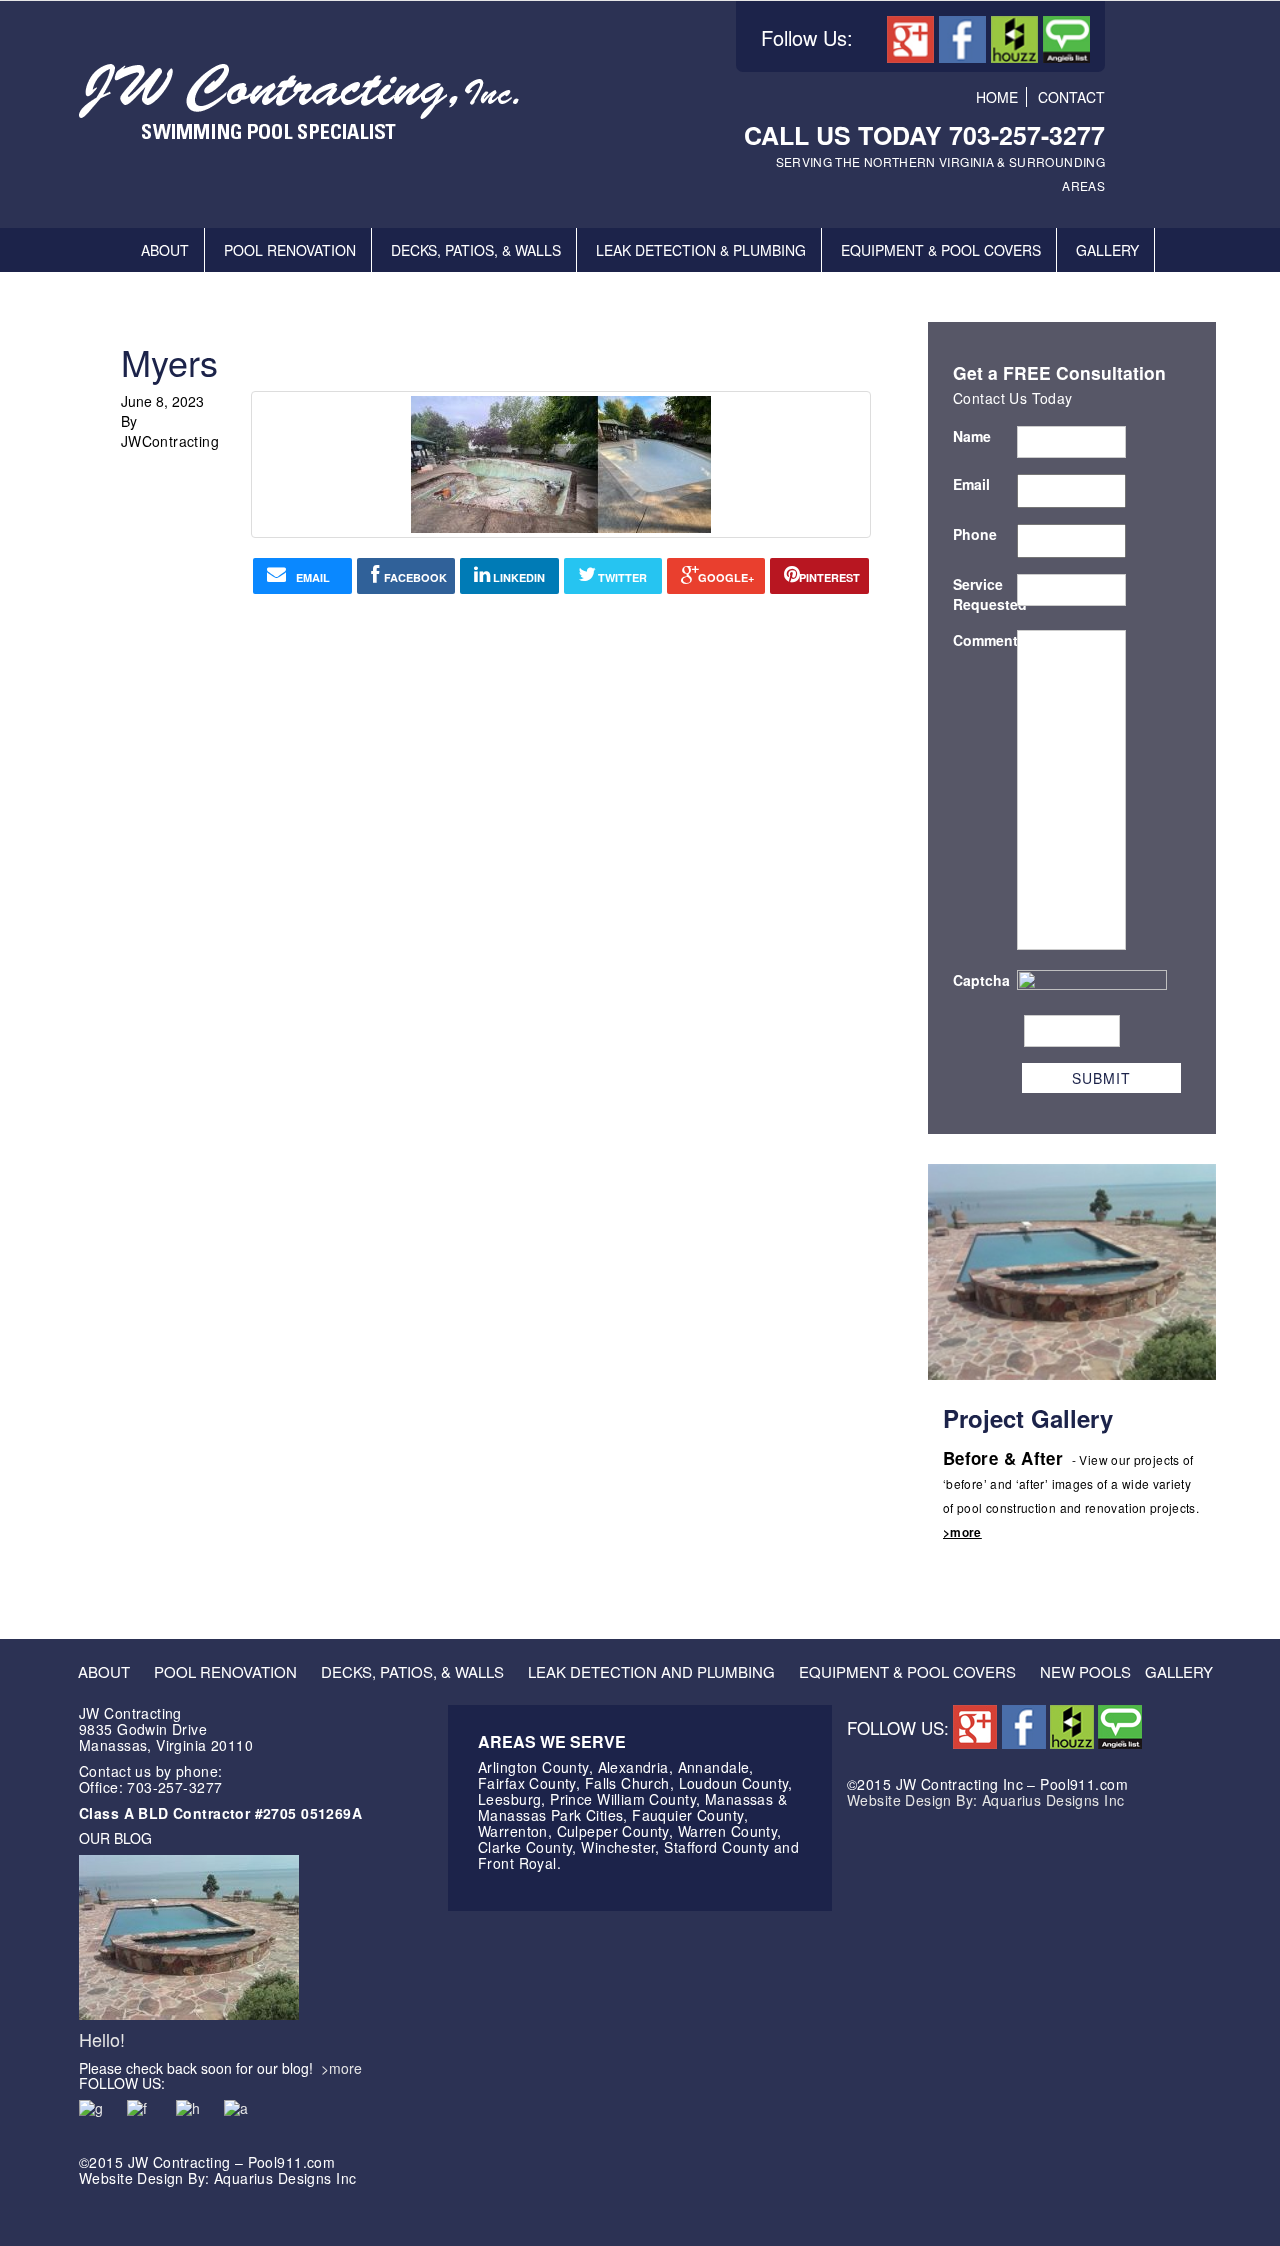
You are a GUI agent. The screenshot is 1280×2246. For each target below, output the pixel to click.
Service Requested (985, 594)
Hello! (102, 2039)
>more (962, 1532)
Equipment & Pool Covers (941, 250)
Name (972, 436)
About (165, 250)
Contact (1071, 97)
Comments (985, 640)
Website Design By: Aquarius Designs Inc (985, 1800)
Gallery (1107, 250)
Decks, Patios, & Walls (476, 250)
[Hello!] (189, 1935)
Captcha (981, 980)
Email (971, 484)
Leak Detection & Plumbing (701, 250)
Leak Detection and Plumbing (651, 1671)
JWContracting (170, 441)
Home (997, 97)
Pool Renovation (290, 250)
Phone (975, 534)
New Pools (1085, 1671)
